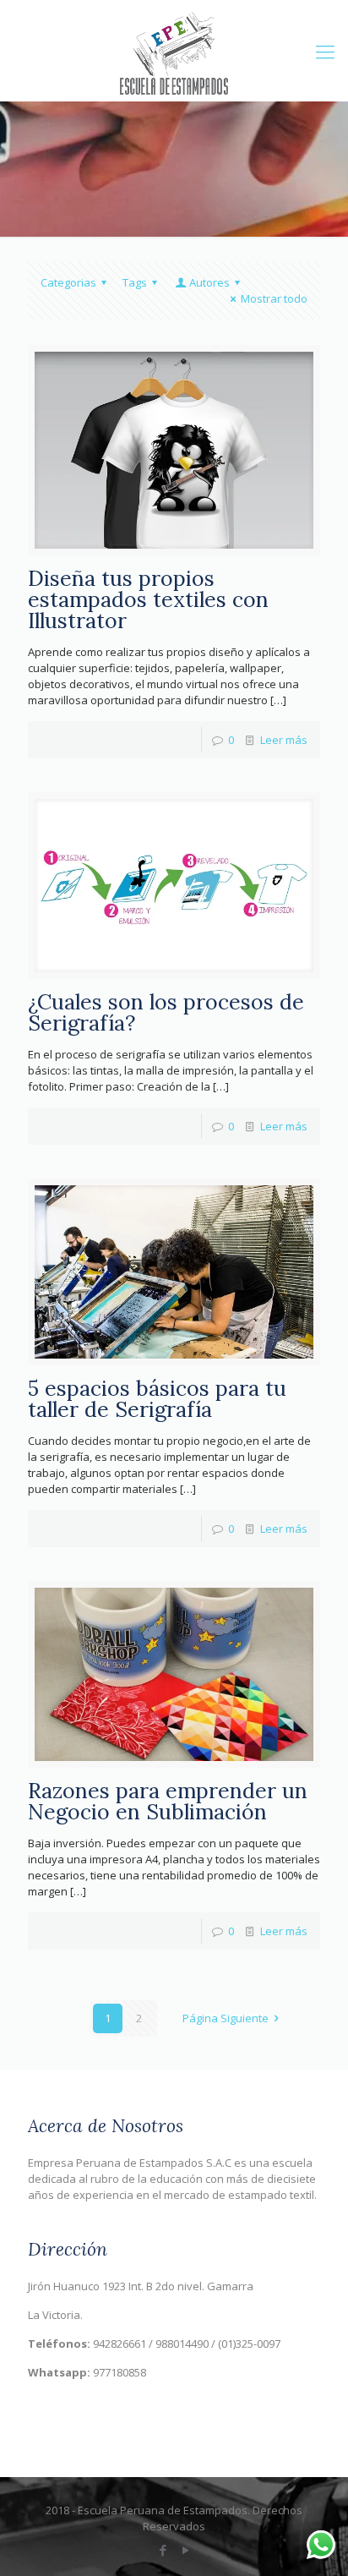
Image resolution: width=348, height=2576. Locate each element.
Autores (209, 282)
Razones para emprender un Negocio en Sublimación (168, 1801)
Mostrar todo (274, 298)
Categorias (68, 282)
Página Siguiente (226, 2018)
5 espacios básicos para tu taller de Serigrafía (157, 1399)
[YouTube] (185, 2550)
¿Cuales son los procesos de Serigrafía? (166, 1012)
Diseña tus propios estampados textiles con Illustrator (148, 599)
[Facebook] (163, 2550)
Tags (135, 282)
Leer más (284, 740)
